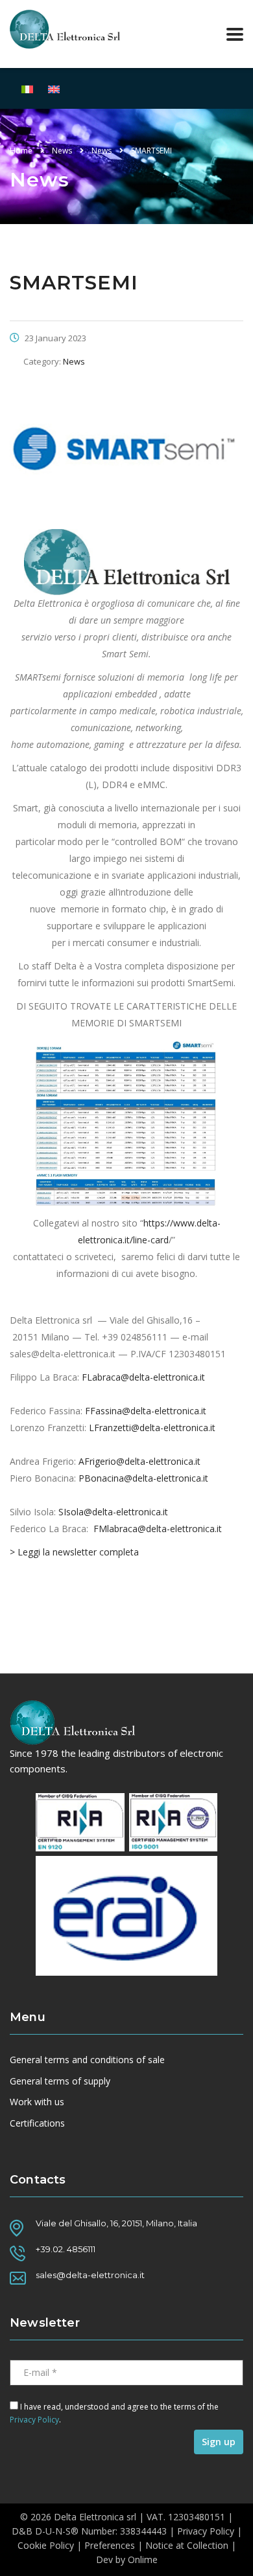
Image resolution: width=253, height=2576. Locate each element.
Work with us (37, 2102)
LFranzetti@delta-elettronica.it (152, 1428)
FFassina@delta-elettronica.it (146, 1411)
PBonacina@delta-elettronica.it (143, 1478)
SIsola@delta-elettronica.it (113, 1512)
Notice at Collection (187, 2545)
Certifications (37, 2123)
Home (21, 151)
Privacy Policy (34, 2420)
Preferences (110, 2545)
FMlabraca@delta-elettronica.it (158, 1529)
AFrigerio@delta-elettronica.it (139, 1461)
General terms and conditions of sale (87, 2060)
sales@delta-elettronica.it (90, 2275)
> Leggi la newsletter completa (74, 1552)
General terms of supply (60, 2081)
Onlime (143, 2559)
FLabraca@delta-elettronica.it (143, 1377)
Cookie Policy (46, 2545)
